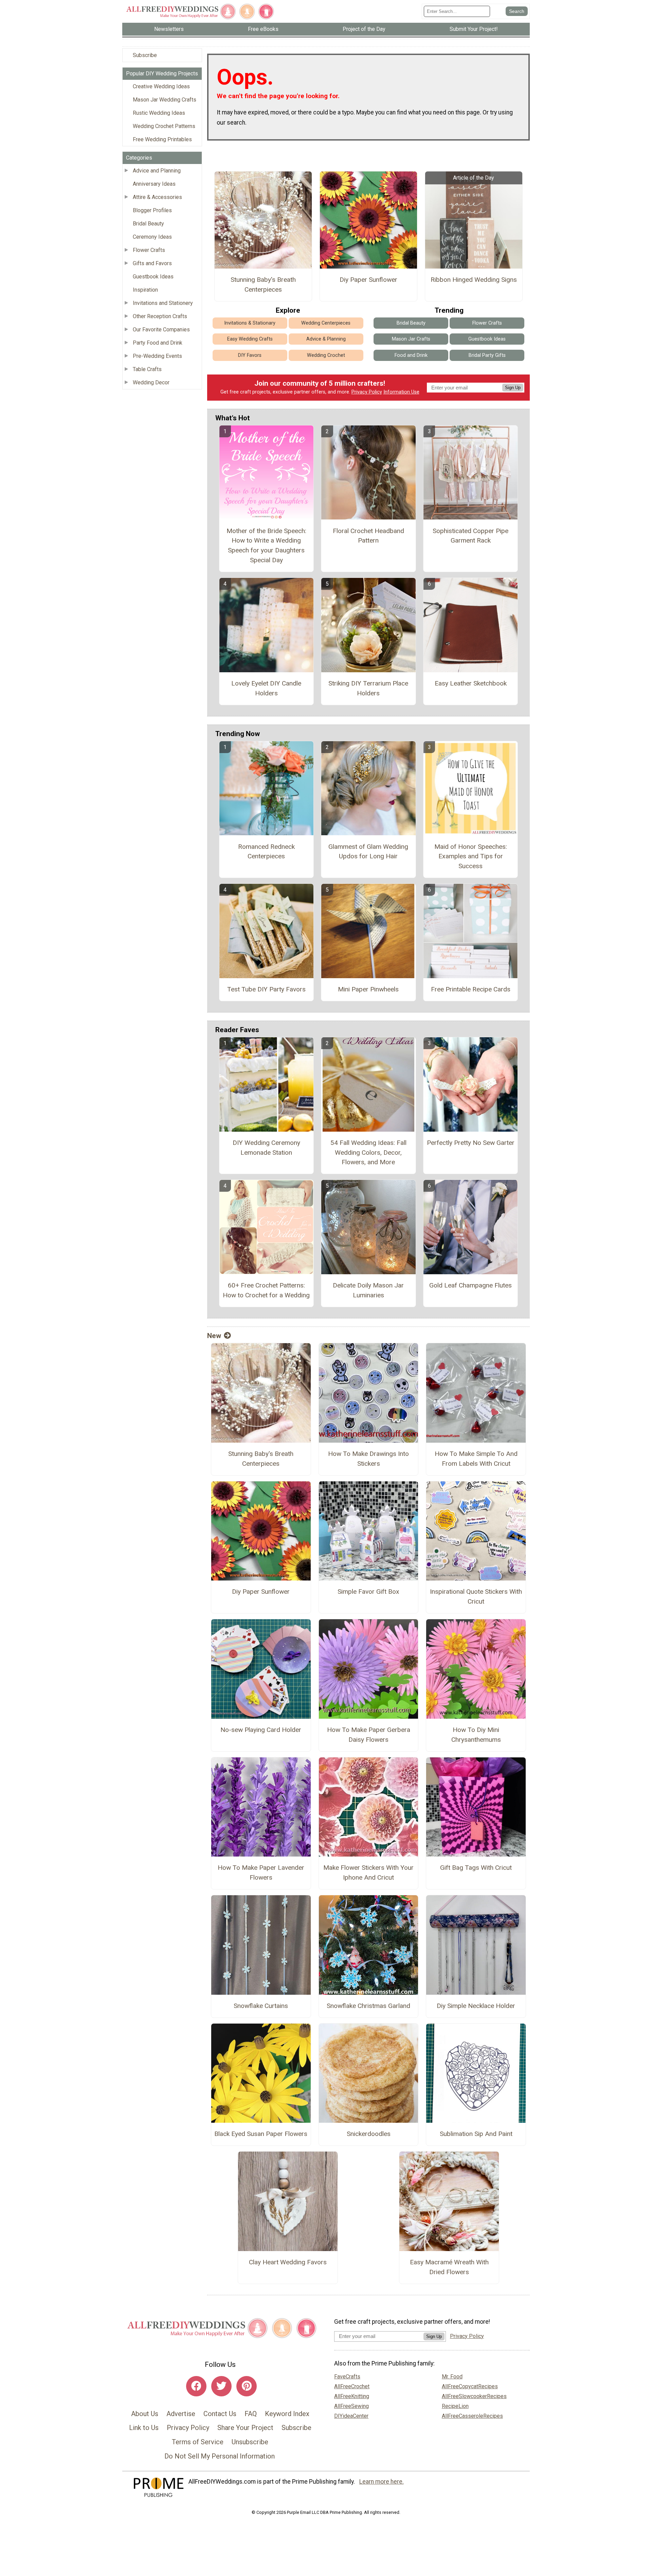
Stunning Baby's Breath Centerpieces (263, 285)
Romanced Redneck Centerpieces (266, 852)
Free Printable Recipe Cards (471, 989)
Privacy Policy (367, 392)
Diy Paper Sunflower (368, 280)
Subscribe (145, 55)
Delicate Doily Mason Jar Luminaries (368, 1290)
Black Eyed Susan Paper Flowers (261, 2134)
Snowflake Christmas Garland (368, 2006)
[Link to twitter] (221, 2386)
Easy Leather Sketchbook (471, 683)
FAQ (251, 2414)
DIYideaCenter (351, 2416)
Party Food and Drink (158, 343)
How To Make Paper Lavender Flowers (261, 1872)
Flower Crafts (149, 250)
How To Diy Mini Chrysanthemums (476, 1735)
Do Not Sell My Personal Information (220, 2456)
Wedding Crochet (326, 355)
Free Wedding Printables (162, 139)
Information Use (401, 392)
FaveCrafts (347, 2377)
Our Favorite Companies (161, 330)
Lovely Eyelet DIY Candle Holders (266, 688)
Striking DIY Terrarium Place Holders (368, 688)
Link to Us (144, 2428)
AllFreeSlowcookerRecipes (474, 2396)
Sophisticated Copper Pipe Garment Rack (470, 536)
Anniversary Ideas (154, 184)
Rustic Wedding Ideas (159, 113)
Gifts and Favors (152, 263)
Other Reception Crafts (160, 316)
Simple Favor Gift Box (368, 1592)
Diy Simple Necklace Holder (476, 2006)
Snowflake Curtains (261, 2006)
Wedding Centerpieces (326, 323)
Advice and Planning (157, 171)
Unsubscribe (250, 2442)
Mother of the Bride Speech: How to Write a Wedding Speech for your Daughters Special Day (266, 545)
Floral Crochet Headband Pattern (368, 536)
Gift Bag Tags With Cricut (476, 1868)
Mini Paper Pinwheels (368, 989)
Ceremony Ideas (152, 237)
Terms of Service (198, 2442)
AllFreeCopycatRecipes (470, 2386)
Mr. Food (452, 2377)
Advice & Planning (326, 339)
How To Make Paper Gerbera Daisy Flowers (369, 1735)
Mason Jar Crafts (411, 339)
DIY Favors (250, 355)
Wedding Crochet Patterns (164, 126)
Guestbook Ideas (153, 277)
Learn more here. (382, 2482)
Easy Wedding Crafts (250, 339)
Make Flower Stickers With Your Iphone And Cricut (368, 1872)
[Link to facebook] (196, 2386)
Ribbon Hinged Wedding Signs (474, 280)
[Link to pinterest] (247, 2386)
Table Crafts (147, 369)
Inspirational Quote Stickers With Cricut (476, 1596)
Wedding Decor (151, 382)
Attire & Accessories (157, 197)
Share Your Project (245, 2428)
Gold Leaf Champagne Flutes (470, 1285)
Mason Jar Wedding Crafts (165, 100)
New (214, 1336)
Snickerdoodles (369, 2134)
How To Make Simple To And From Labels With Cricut (476, 1459)
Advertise (181, 2414)
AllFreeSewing (351, 2406)
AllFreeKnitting (352, 2396)
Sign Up (513, 388)
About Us (145, 2414)
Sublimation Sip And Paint (476, 2134)
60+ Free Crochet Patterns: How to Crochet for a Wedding (266, 1290)
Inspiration (145, 290)
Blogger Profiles (152, 210)
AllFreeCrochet (352, 2386)
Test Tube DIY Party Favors (266, 989)
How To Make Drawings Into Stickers (368, 1459)
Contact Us (220, 2414)
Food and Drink (411, 355)
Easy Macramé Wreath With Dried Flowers (449, 2267)
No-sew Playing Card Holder (261, 1730)
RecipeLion (455, 2406)
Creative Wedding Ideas (161, 86)
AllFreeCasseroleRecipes (472, 2416)
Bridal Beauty (148, 224)
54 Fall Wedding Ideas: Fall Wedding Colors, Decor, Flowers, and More (368, 1153)
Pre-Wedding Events (157, 356)
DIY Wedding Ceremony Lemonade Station (266, 1148)
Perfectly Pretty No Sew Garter (471, 1143)
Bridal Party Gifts (487, 355)
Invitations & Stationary (250, 323)
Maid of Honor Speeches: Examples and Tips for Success (471, 856)
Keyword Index (287, 2414)
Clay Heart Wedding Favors (288, 2262)
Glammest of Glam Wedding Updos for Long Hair (368, 852)
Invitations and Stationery (163, 303)
